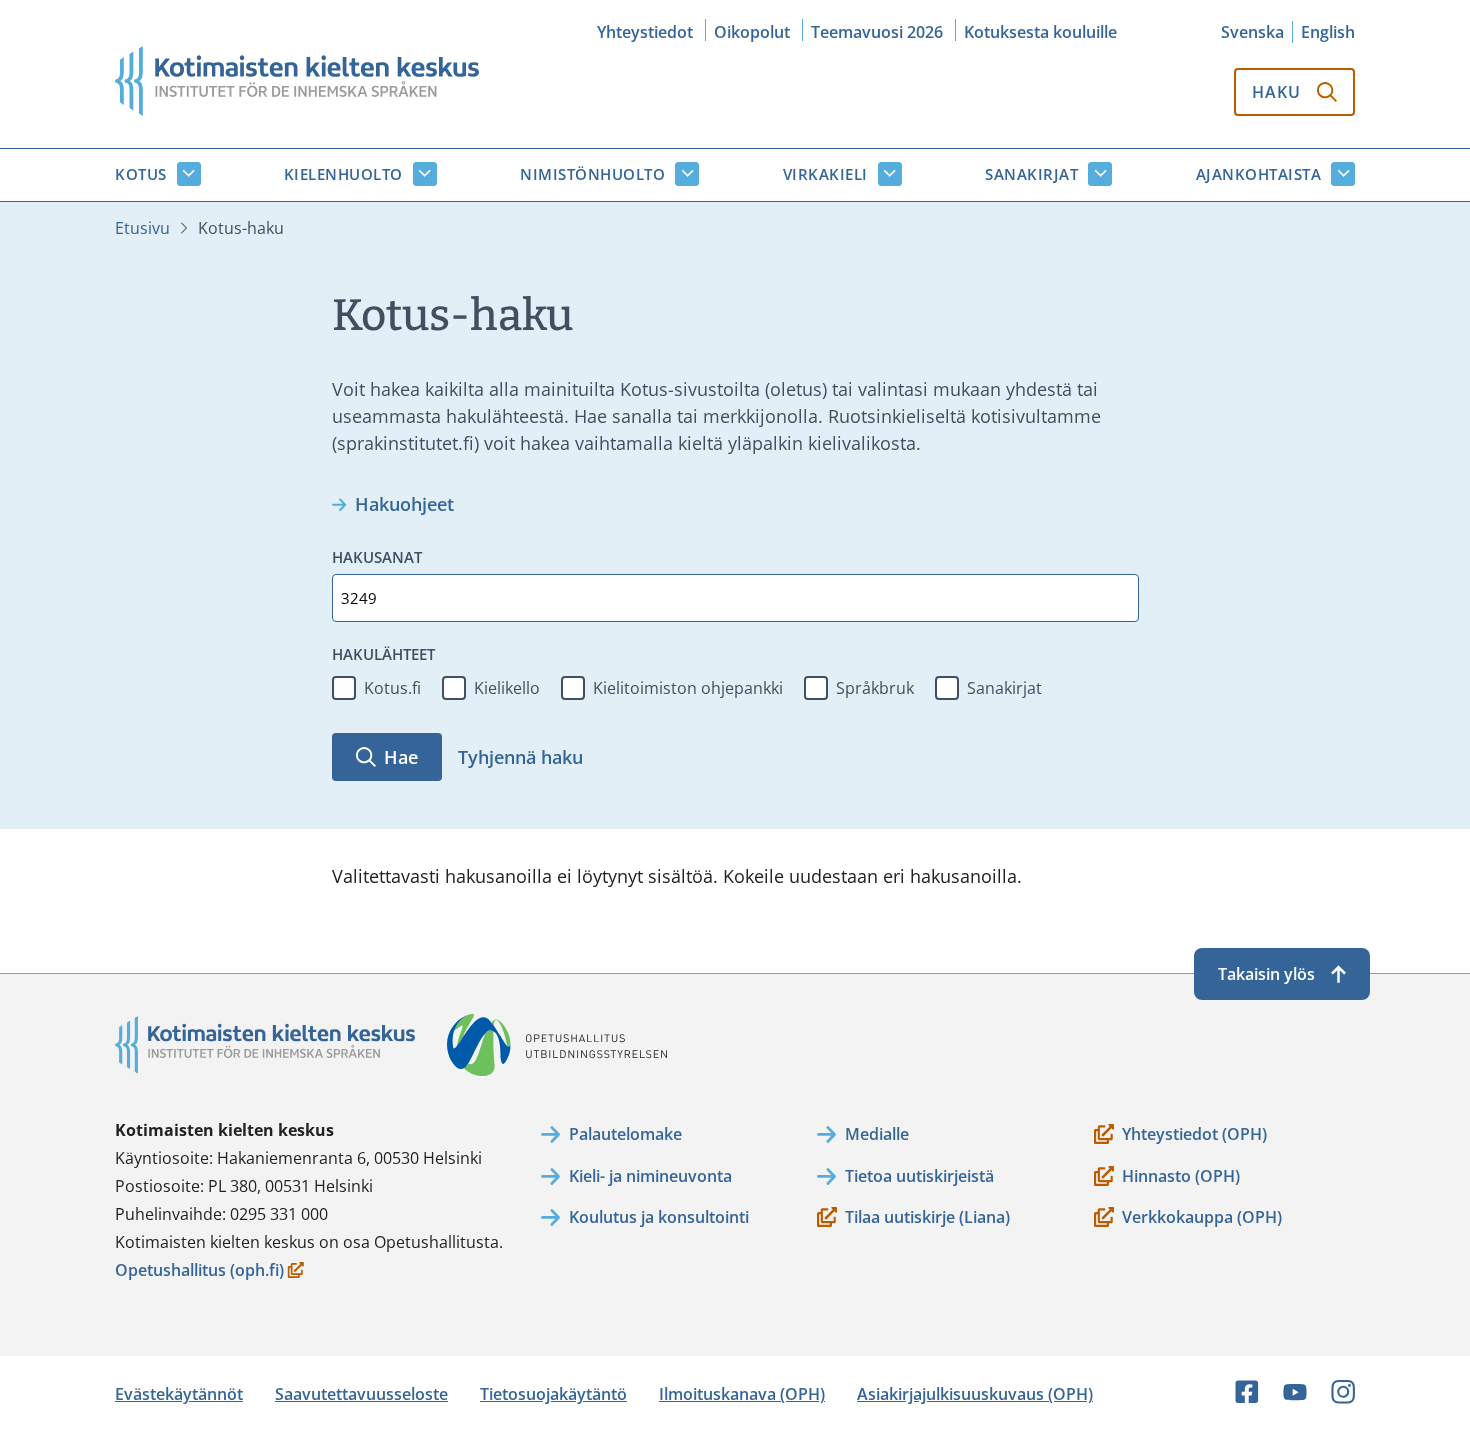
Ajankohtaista (1259, 174)
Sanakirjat (1031, 174)
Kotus (141, 174)
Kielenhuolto (343, 174)
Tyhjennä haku (520, 757)
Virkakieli (825, 174)
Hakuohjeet (404, 504)
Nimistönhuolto (592, 174)
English (1328, 32)
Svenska (1252, 32)
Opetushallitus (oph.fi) (199, 1271)
